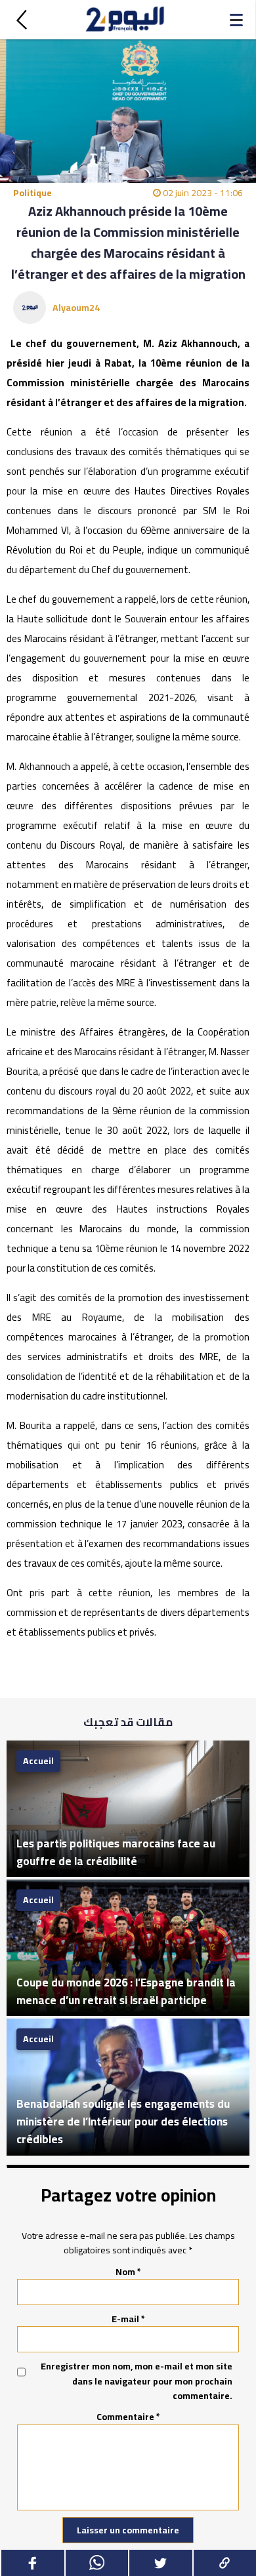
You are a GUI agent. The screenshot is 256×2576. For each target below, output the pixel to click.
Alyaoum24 (76, 308)
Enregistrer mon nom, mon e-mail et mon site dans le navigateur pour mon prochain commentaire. (137, 2381)
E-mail (128, 2319)
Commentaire (128, 2417)
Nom (128, 2272)
